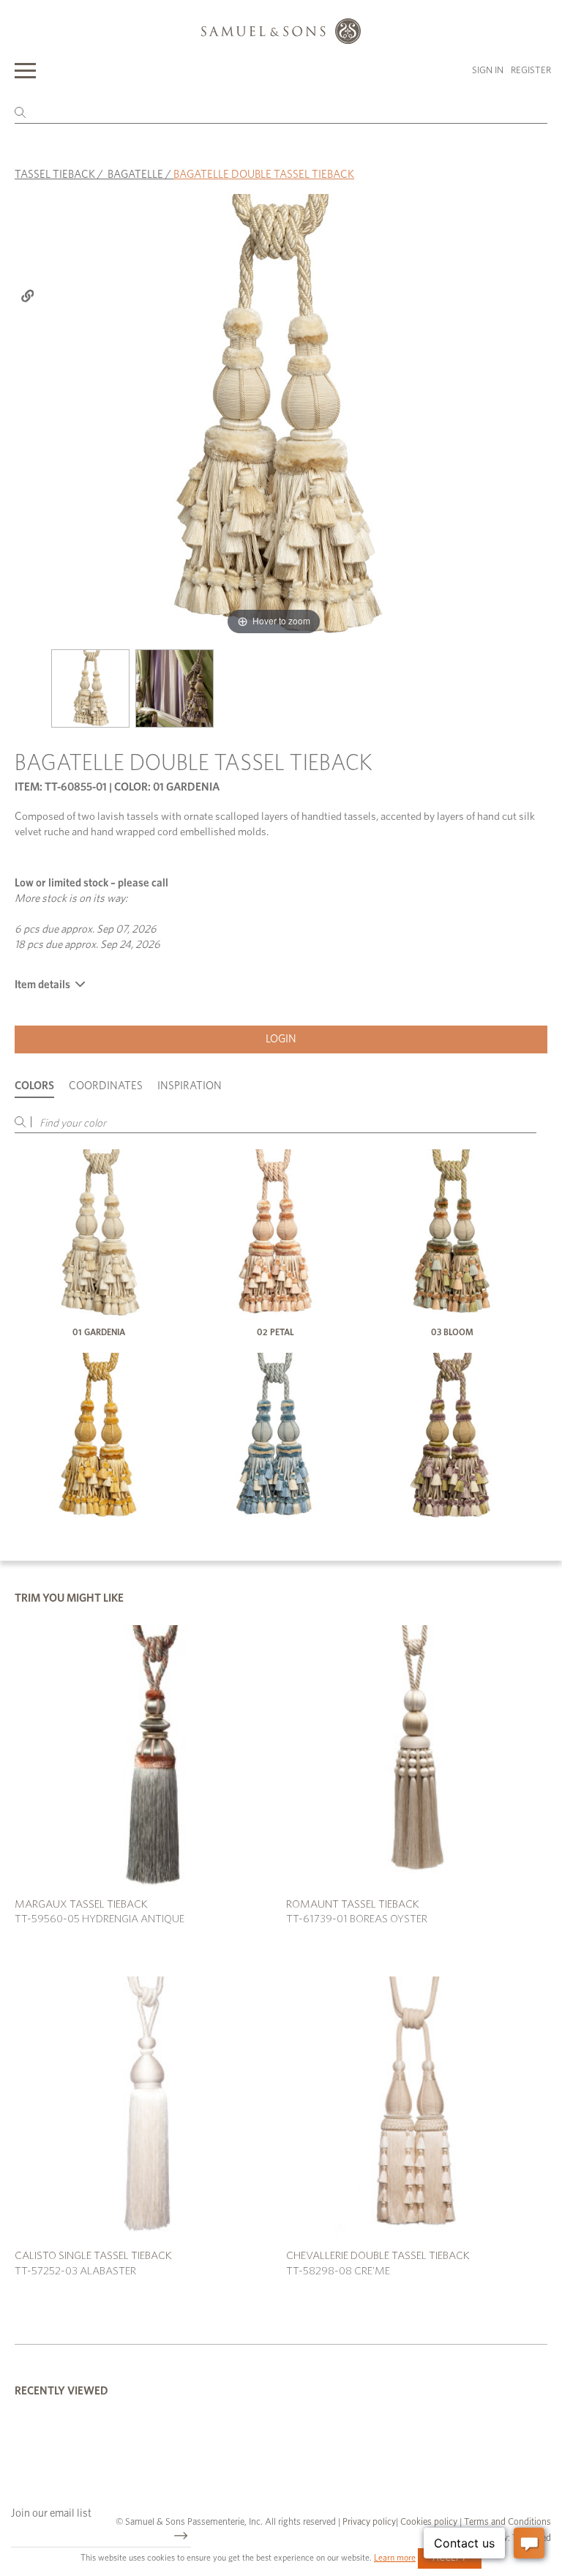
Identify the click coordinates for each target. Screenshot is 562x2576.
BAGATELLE (135, 175)
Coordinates (106, 1086)
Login (281, 1039)
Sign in (488, 71)
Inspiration (190, 1086)
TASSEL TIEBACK (55, 175)
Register (531, 71)
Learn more (395, 2558)
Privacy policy (369, 2522)
